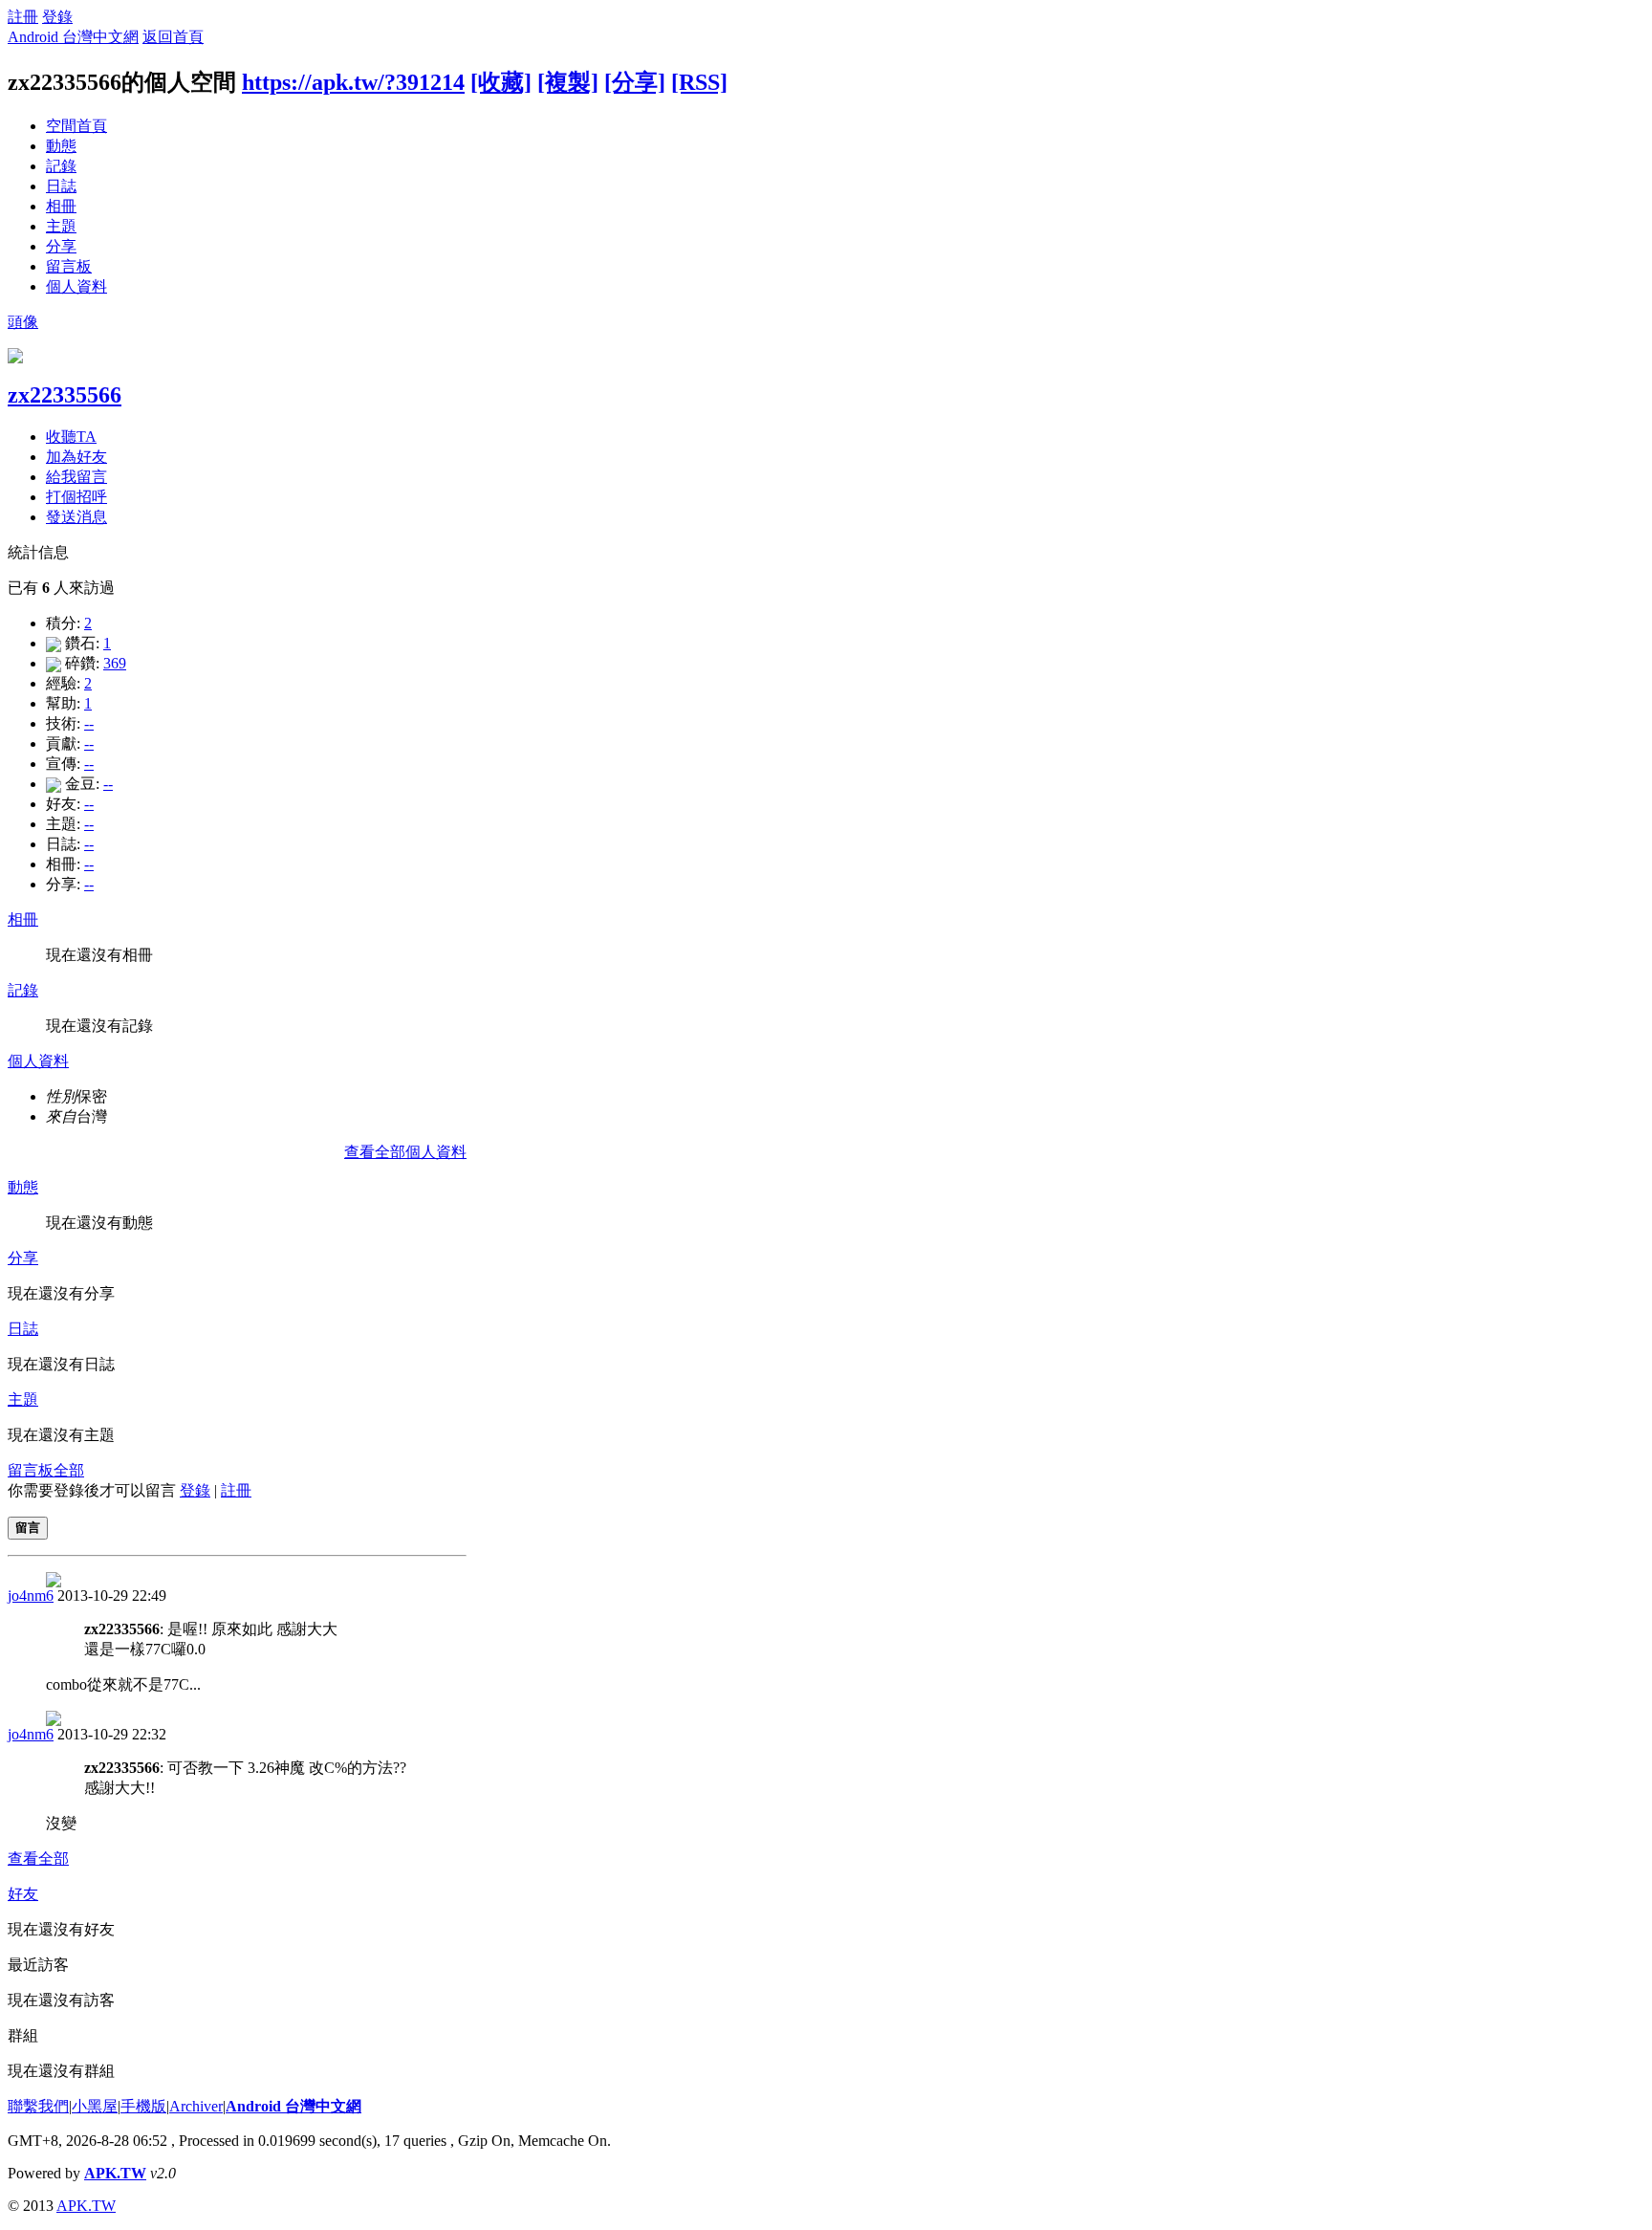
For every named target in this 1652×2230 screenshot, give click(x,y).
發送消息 (76, 517)
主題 (61, 226)
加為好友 (76, 457)
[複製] (568, 82)
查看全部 (38, 1858)
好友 (23, 1894)
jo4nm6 (31, 1596)
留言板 (69, 266)
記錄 (61, 166)
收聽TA (71, 437)
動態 (61, 146)
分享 (61, 246)
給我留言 (76, 477)
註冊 (23, 17)
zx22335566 (65, 395)
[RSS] (699, 82)
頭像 (23, 322)
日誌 (61, 186)
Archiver (196, 2106)
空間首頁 (76, 126)
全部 (69, 1470)
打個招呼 (76, 497)
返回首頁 (173, 37)
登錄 (57, 17)
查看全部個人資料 (405, 1152)
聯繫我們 (38, 2106)
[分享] (635, 82)
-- (89, 723)
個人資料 (76, 286)
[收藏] (501, 82)
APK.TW (115, 2173)
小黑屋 (95, 2106)
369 (115, 663)
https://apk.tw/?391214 (353, 82)
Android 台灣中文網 (73, 37)
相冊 (61, 206)
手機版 (143, 2106)
